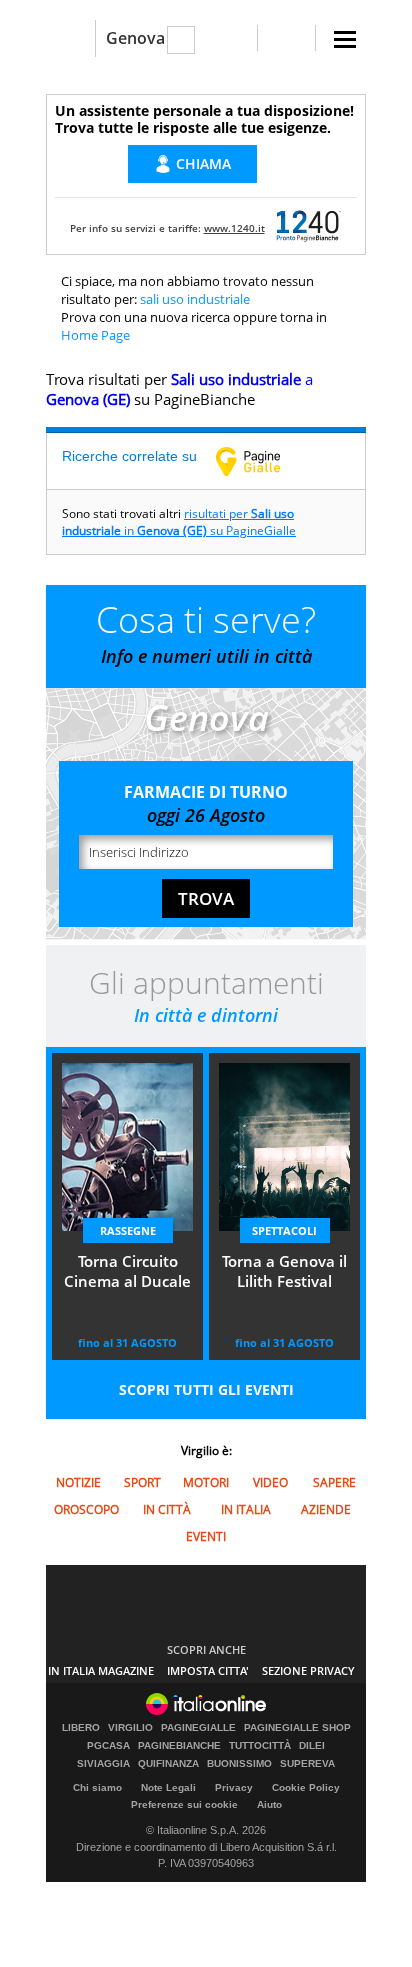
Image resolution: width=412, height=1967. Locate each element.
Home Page (95, 335)
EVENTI (206, 1536)
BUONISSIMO (239, 1764)
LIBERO (81, 1728)
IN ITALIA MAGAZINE (101, 1670)
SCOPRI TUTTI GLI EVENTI (206, 1389)
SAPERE (334, 1482)
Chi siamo (97, 1787)
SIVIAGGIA (103, 1764)
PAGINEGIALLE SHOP (297, 1728)
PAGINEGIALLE (198, 1728)
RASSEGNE (128, 1230)
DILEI (312, 1746)
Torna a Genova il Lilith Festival (284, 1271)
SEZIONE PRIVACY (308, 1670)
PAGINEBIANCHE (179, 1746)
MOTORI (206, 1482)
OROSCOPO (86, 1509)
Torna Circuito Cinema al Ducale (127, 1271)
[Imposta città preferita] (70, 38)
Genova (135, 38)
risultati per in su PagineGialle (179, 522)
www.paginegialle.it (263, 461)
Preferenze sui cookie (184, 1804)
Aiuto (269, 1804)
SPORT (142, 1482)
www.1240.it (234, 228)
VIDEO (270, 1482)
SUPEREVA (307, 1764)
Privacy (234, 1787)
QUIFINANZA (168, 1764)
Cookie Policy (306, 1787)
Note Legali (168, 1787)
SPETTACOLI (284, 1230)
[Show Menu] (345, 39)
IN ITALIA (246, 1509)
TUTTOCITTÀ (260, 1746)
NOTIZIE (78, 1482)
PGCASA (108, 1746)
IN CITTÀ (167, 1509)
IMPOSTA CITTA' (208, 1670)
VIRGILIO (130, 1728)
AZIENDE (326, 1509)
